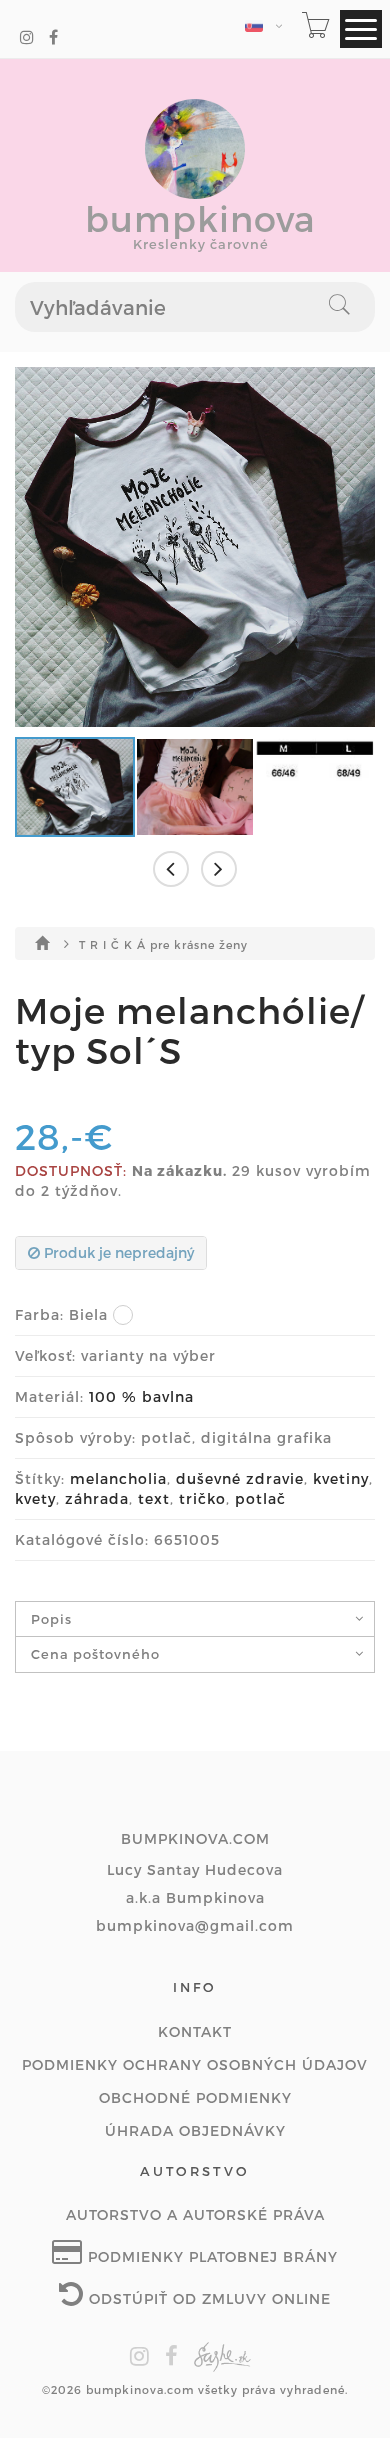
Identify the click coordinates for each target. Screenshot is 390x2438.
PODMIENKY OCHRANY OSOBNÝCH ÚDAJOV (195, 2064)
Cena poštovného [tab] (95, 1654)
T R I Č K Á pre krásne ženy (163, 944)
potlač (260, 1498)
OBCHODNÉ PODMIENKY (195, 2097)
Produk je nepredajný (117, 1252)
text (154, 1498)
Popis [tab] (51, 1619)
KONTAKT (195, 2031)
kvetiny (341, 1478)
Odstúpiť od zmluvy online (207, 2298)
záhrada (97, 1498)
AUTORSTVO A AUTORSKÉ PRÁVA (195, 2214)
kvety (35, 1498)
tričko (202, 1498)
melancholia (118, 1478)
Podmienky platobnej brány (210, 2256)
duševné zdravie (240, 1478)
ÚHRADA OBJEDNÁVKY (195, 2130)
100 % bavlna (141, 1396)
